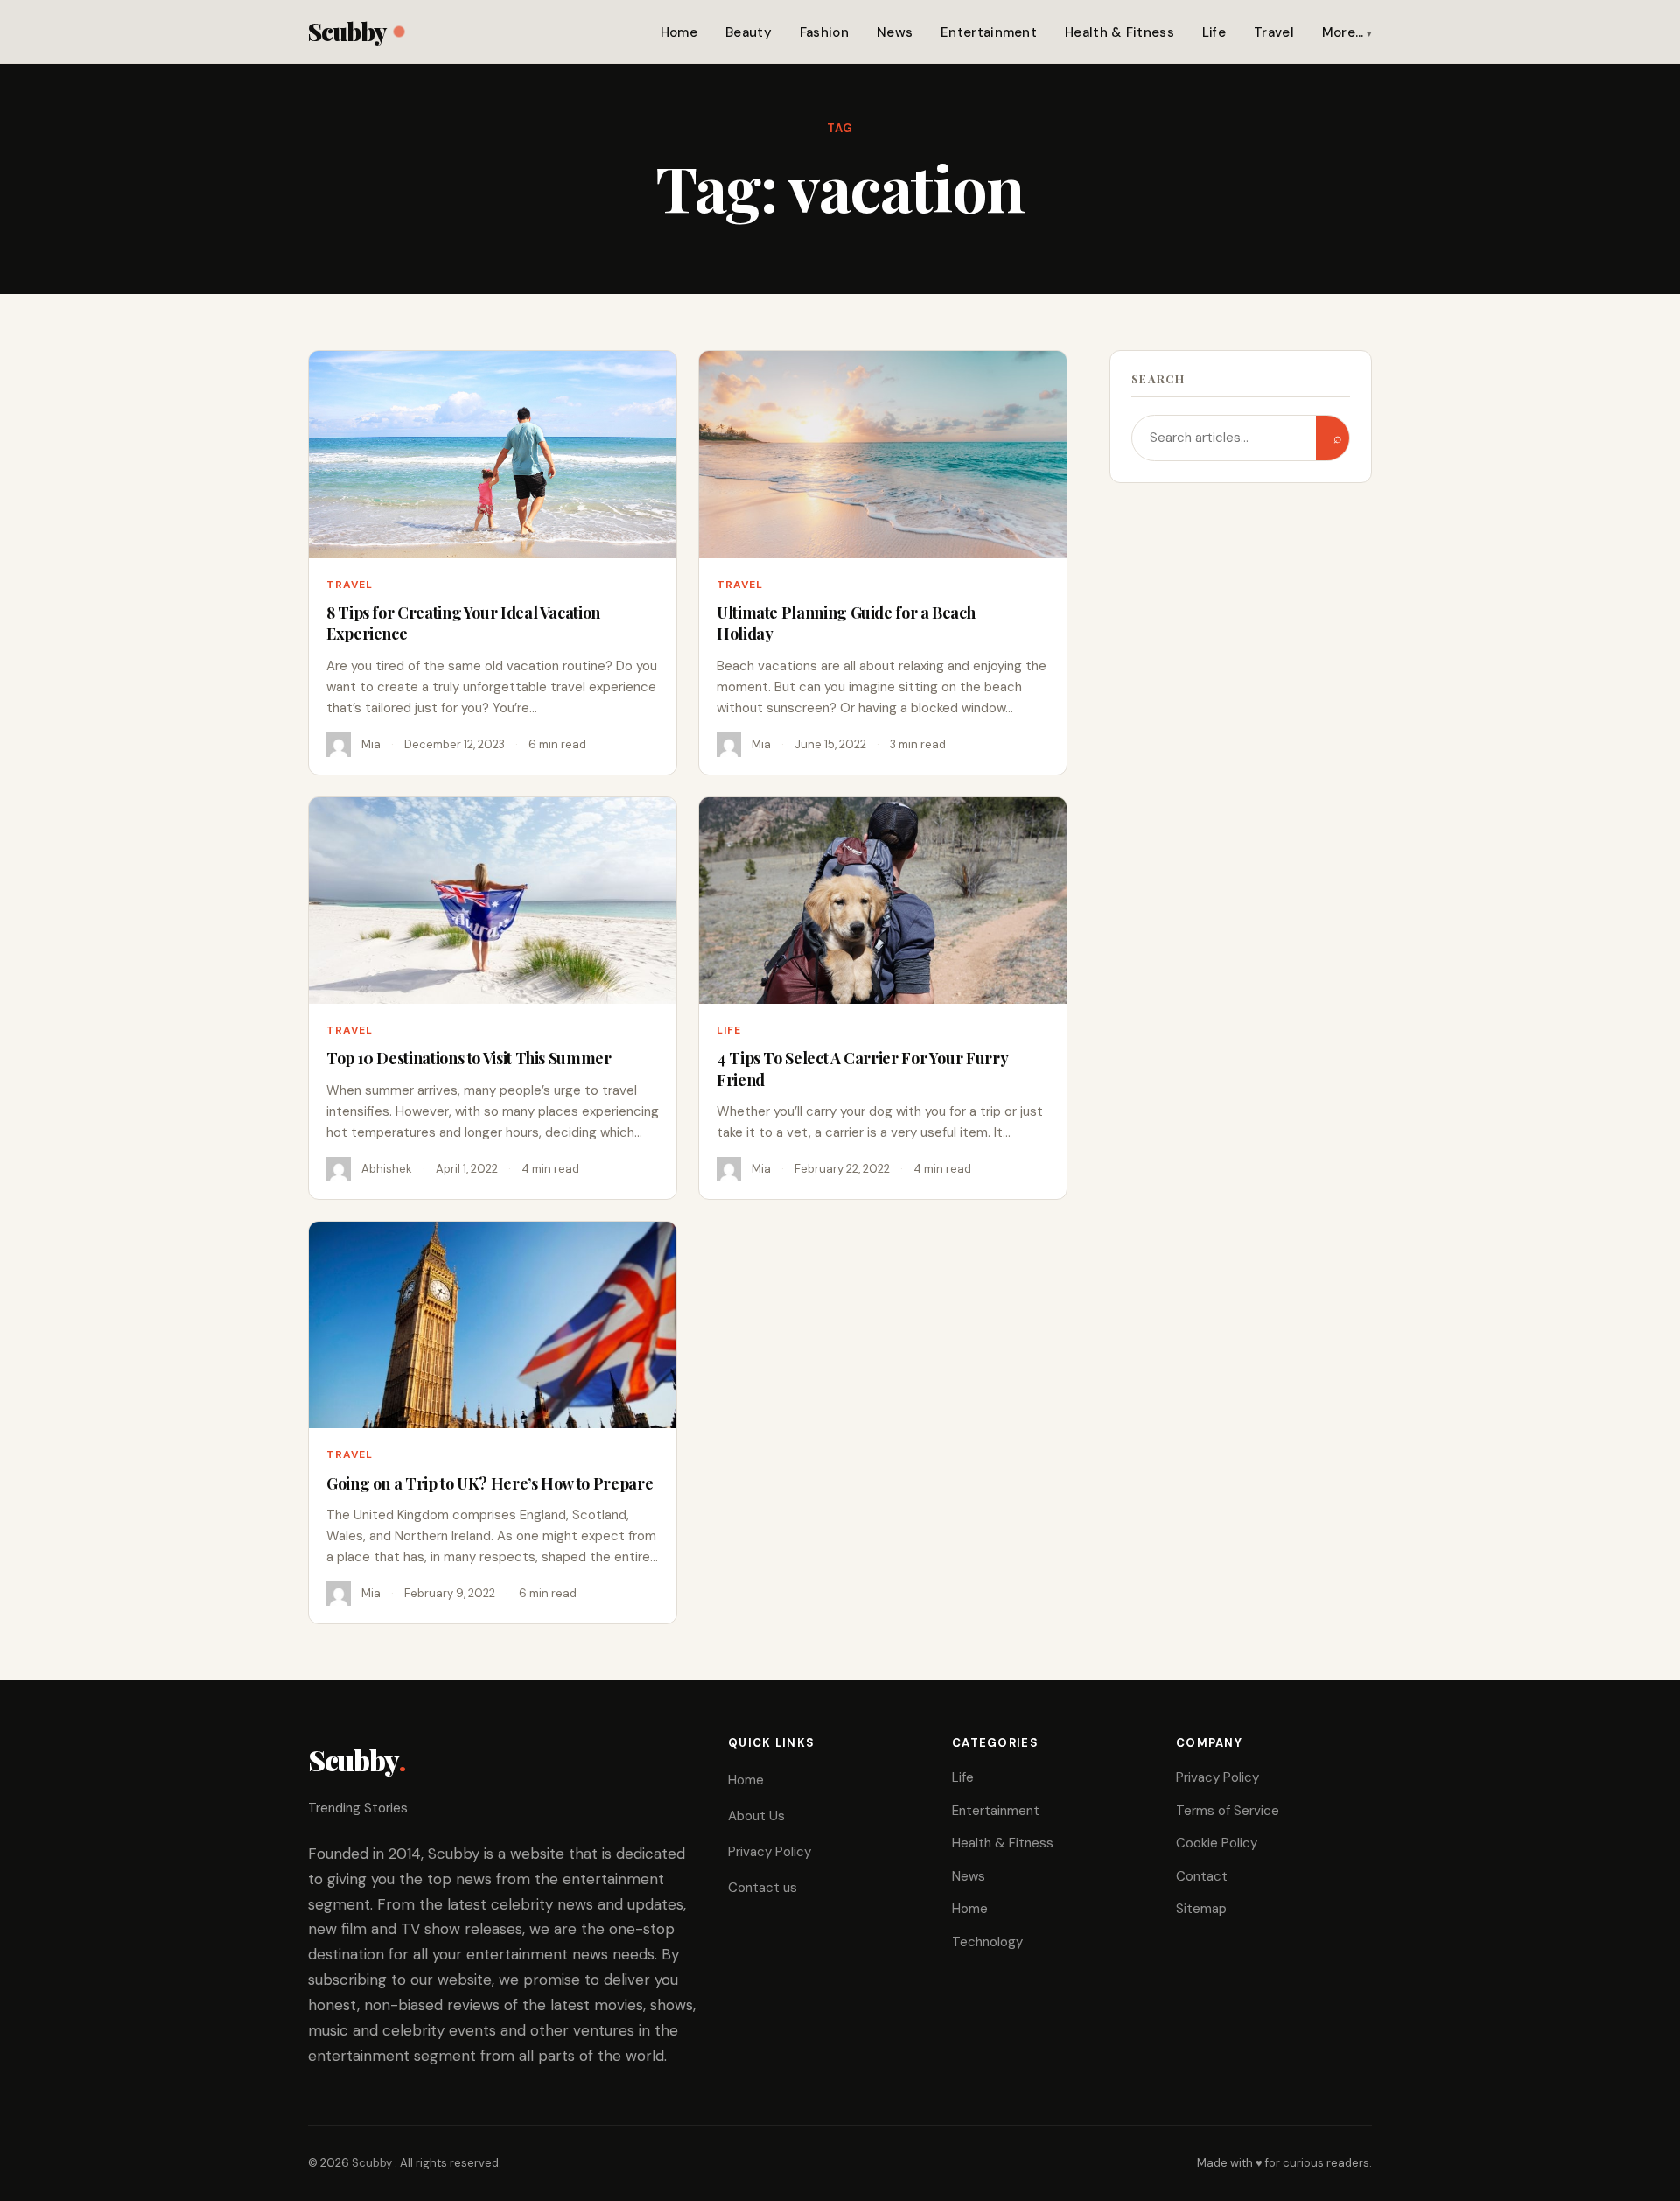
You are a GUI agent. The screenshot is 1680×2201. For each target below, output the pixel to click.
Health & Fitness (1120, 32)
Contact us (763, 1888)
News (895, 32)
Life (1214, 32)
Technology (987, 1942)
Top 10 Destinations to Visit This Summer (469, 1058)
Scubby (347, 31)
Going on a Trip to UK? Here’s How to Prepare (490, 1483)
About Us (756, 1816)
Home (679, 32)
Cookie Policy (1217, 1843)
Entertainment (989, 32)
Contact (1202, 1876)
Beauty (749, 32)
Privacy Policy (770, 1852)
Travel (1274, 32)
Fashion (824, 32)
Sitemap (1201, 1909)
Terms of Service (1228, 1811)
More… (1343, 32)
